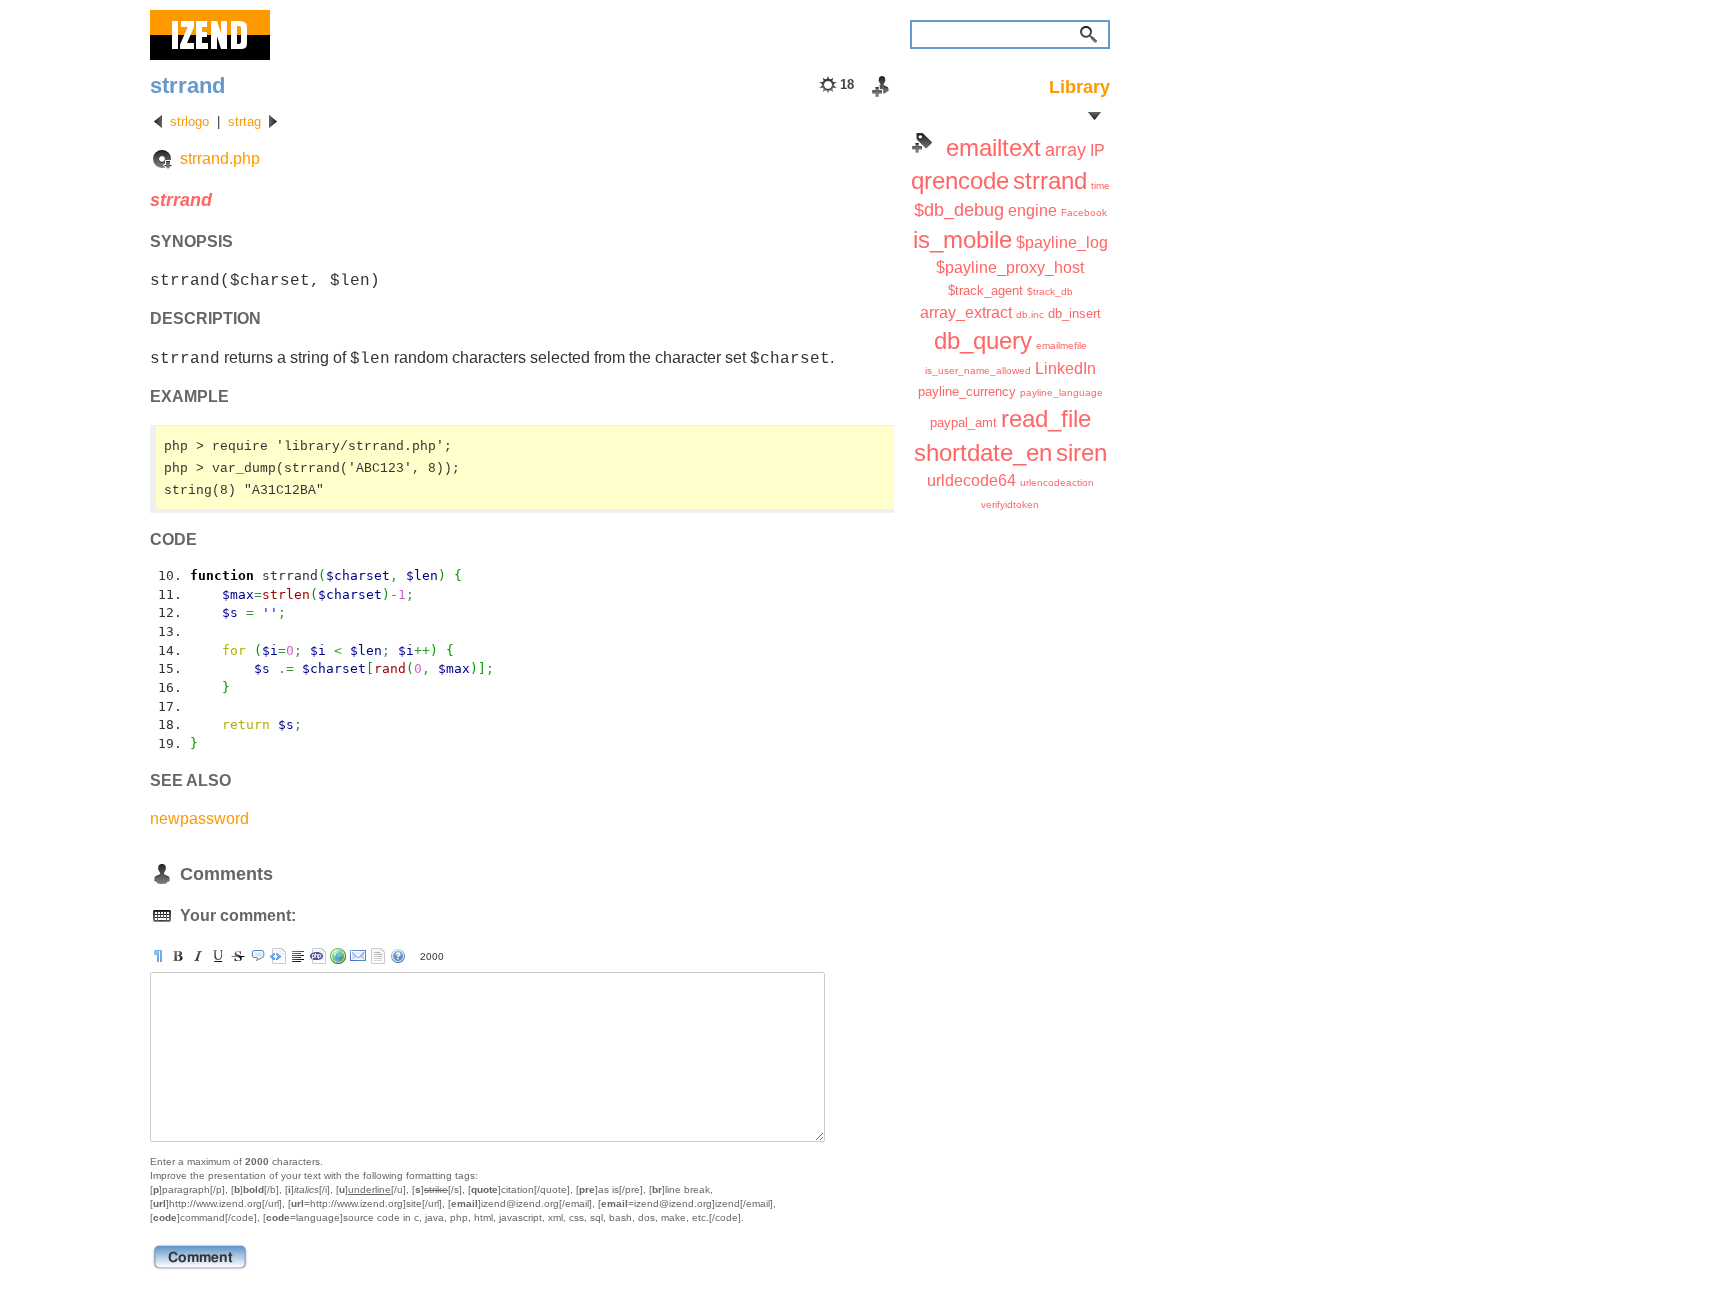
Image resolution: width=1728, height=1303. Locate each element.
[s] (238, 956)
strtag (244, 121)
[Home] (210, 35)
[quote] (258, 956)
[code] (318, 956)
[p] (158, 956)
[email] (358, 956)
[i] (198, 956)
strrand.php (220, 158)
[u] (218, 956)
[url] (338, 956)
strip (378, 956)
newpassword (199, 818)
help (398, 956)
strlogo (189, 121)
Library (1079, 87)
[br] (298, 956)
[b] (178, 956)
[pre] (278, 956)
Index (922, 143)
